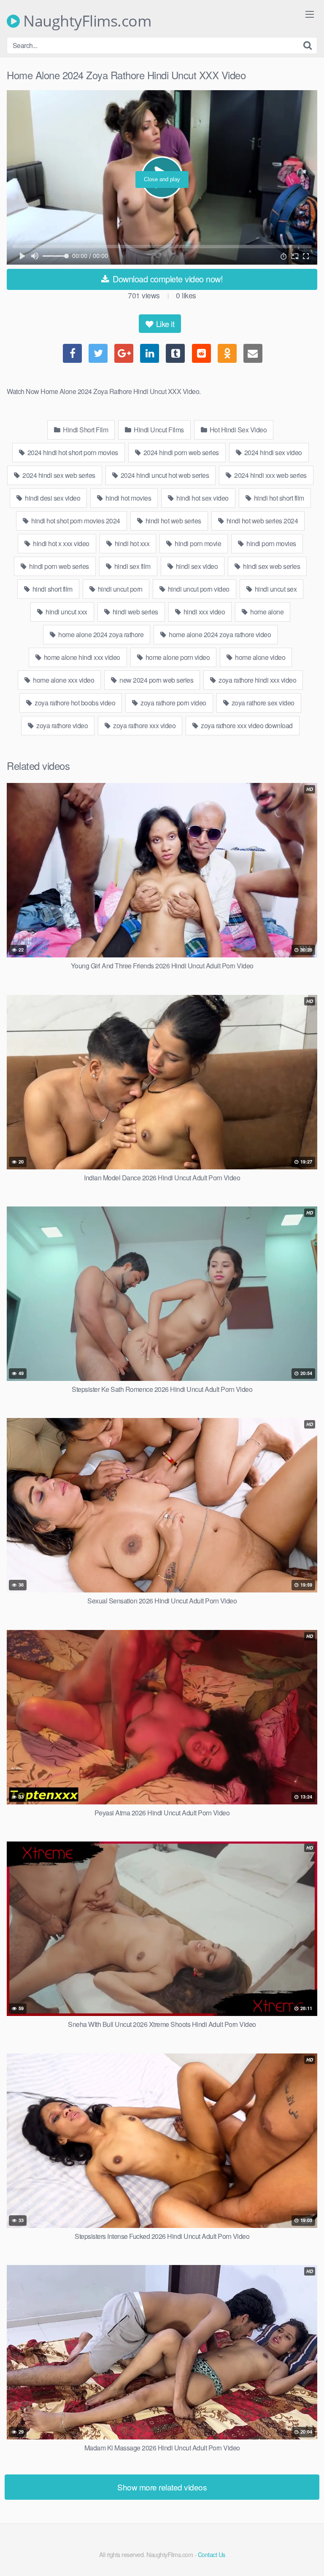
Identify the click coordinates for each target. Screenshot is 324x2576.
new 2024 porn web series (156, 680)
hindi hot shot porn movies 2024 (75, 521)
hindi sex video (196, 566)
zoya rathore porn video (173, 703)
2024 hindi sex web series (58, 475)
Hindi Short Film (85, 430)
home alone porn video (177, 657)
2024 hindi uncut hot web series (164, 475)
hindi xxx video (203, 612)
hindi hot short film (278, 498)
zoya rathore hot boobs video (74, 703)
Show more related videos (162, 2487)
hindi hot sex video (202, 498)
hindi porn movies (271, 543)
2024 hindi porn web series (180, 452)
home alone (266, 612)
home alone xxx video (63, 680)
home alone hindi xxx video (81, 657)
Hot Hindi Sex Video (237, 430)
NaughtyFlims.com (85, 21)
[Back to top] (309, 2557)
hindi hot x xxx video (61, 543)
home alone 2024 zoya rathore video (219, 634)
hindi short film (52, 589)
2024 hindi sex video (272, 452)
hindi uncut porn (119, 589)
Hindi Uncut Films (158, 430)
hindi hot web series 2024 (261, 521)
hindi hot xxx (131, 543)
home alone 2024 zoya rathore (100, 634)
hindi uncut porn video (198, 589)
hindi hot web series (173, 521)
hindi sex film (132, 566)
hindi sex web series (271, 566)
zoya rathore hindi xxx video (257, 680)
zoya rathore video (62, 725)
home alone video (260, 657)
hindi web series (135, 612)
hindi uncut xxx (66, 612)
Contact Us (212, 2554)
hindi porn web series (58, 566)
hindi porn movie (197, 543)
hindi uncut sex (275, 589)
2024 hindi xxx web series (270, 475)
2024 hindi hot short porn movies (72, 452)
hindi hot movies (128, 498)
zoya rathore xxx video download (246, 725)
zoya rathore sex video (262, 703)
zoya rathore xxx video (144, 725)
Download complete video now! (167, 279)
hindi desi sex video (52, 498)
